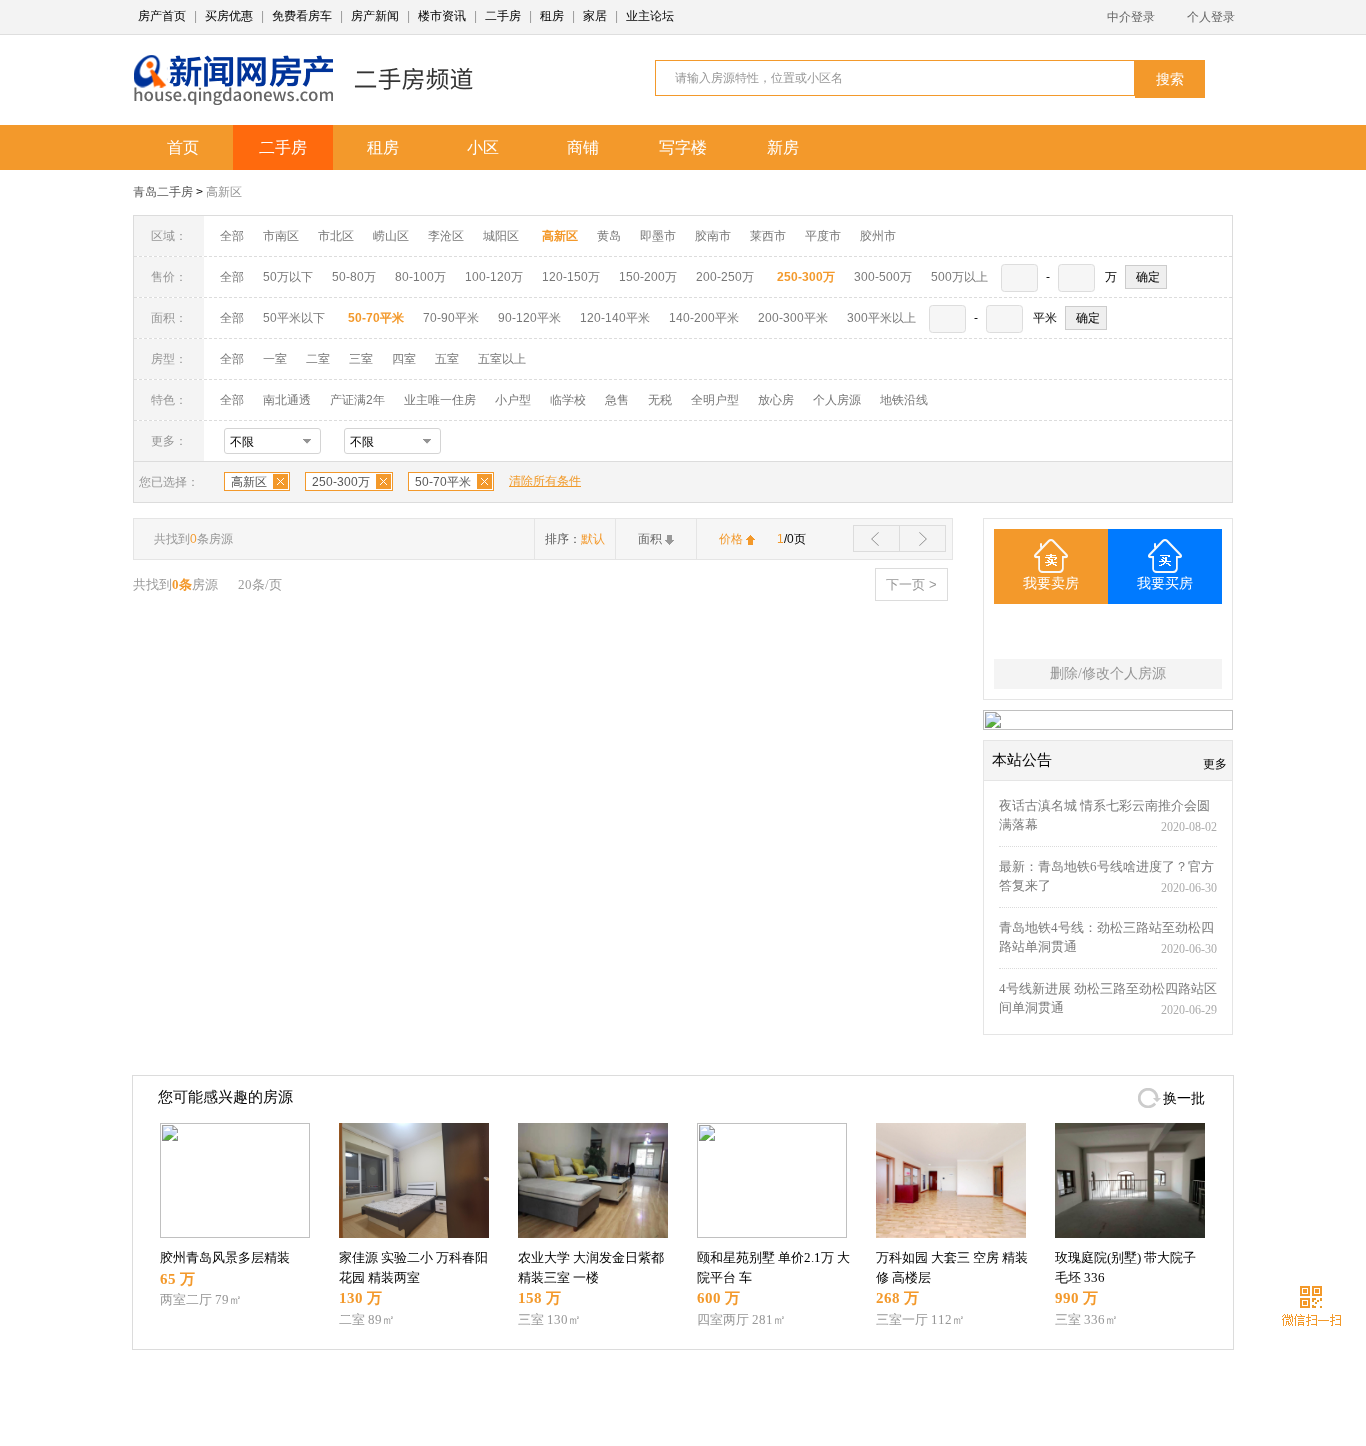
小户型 (513, 400)
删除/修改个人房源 (1108, 673)
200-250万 (725, 277)
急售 (617, 400)
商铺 (583, 147)
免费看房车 (302, 16)
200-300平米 (793, 318)
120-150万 (571, 277)
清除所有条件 (545, 481)
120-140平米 (615, 318)
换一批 (1184, 1098)
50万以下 (288, 277)
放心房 (776, 400)
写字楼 (683, 147)
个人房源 (837, 400)
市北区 (336, 236)
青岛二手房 (163, 192)
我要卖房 (1051, 583)
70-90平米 (451, 318)
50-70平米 (443, 482)
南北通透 (287, 400)
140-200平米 (704, 318)
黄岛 (609, 236)
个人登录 (1211, 17)
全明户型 (715, 400)
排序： (575, 539)
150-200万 (648, 277)
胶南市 (713, 236)
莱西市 (768, 236)
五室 (447, 359)
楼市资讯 (442, 16)
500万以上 (959, 277)
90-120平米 (529, 318)
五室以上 (502, 359)
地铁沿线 (904, 400)
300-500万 (883, 277)
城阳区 (501, 236)
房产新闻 (375, 16)
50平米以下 (294, 318)
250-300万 (341, 482)
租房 (552, 16)
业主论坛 (650, 16)
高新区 (224, 192)
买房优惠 (229, 16)
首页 (183, 147)
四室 (404, 359)
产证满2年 (357, 400)
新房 (783, 147)
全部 (232, 236)
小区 (483, 147)
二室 (319, 359)
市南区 (281, 236)
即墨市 (658, 236)
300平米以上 (881, 318)
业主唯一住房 (440, 400)
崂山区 (391, 236)
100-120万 (494, 277)
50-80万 (354, 277)
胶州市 (878, 236)
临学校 (568, 400)
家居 (595, 16)
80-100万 (420, 277)
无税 (660, 400)
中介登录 (1131, 17)
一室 (275, 359)
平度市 (823, 236)
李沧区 (446, 236)
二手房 (503, 16)
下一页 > (911, 584)
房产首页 (162, 16)
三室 (361, 359)
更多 (1215, 764)
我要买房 (1165, 583)
